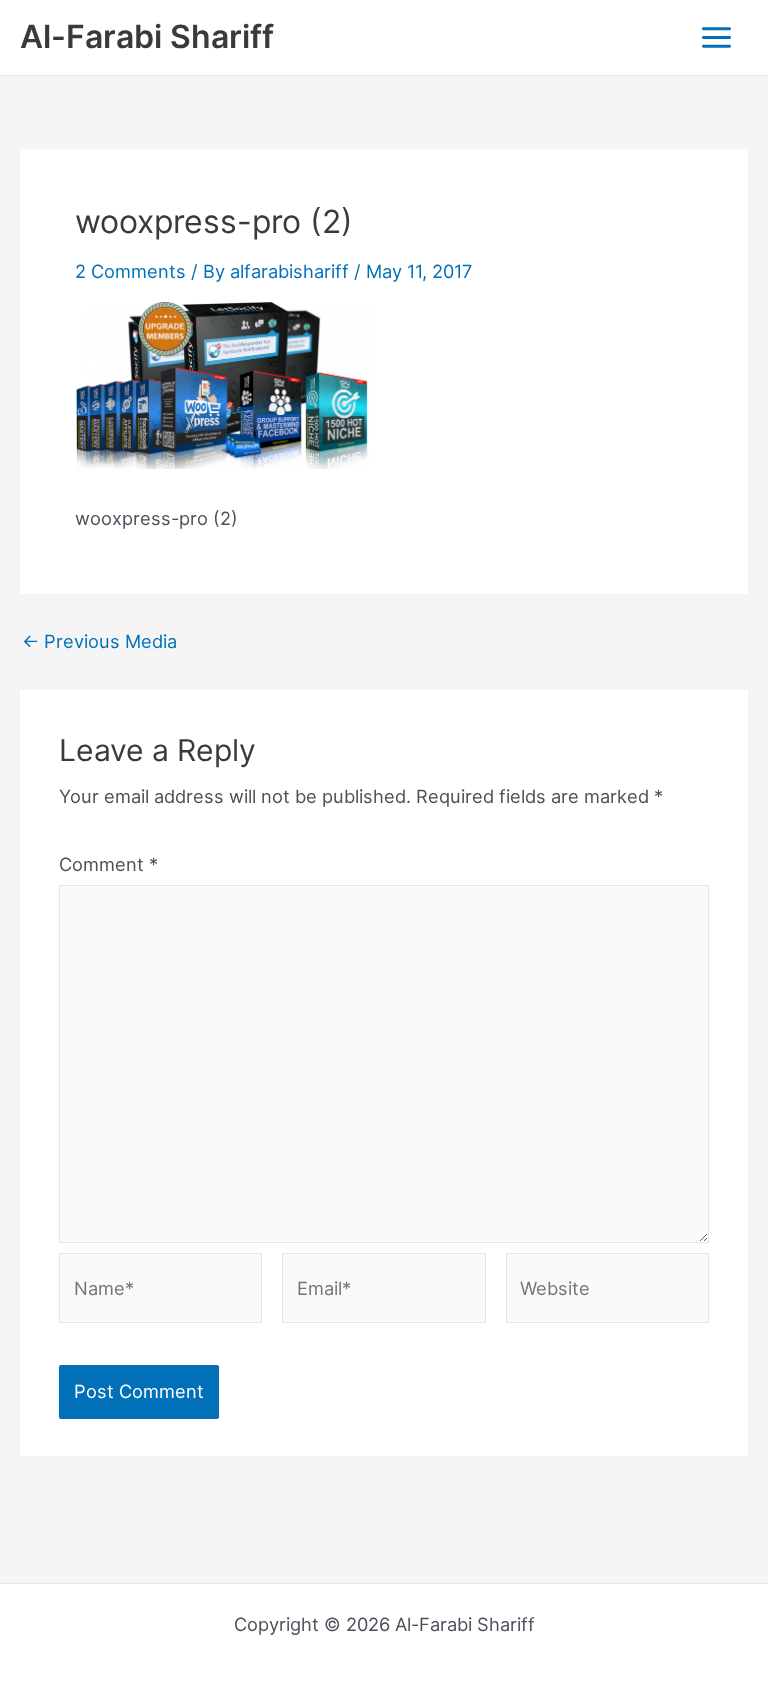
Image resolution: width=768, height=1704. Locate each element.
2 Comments (130, 271)
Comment (108, 864)
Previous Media (99, 641)
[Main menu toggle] (717, 37)
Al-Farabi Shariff (147, 36)
